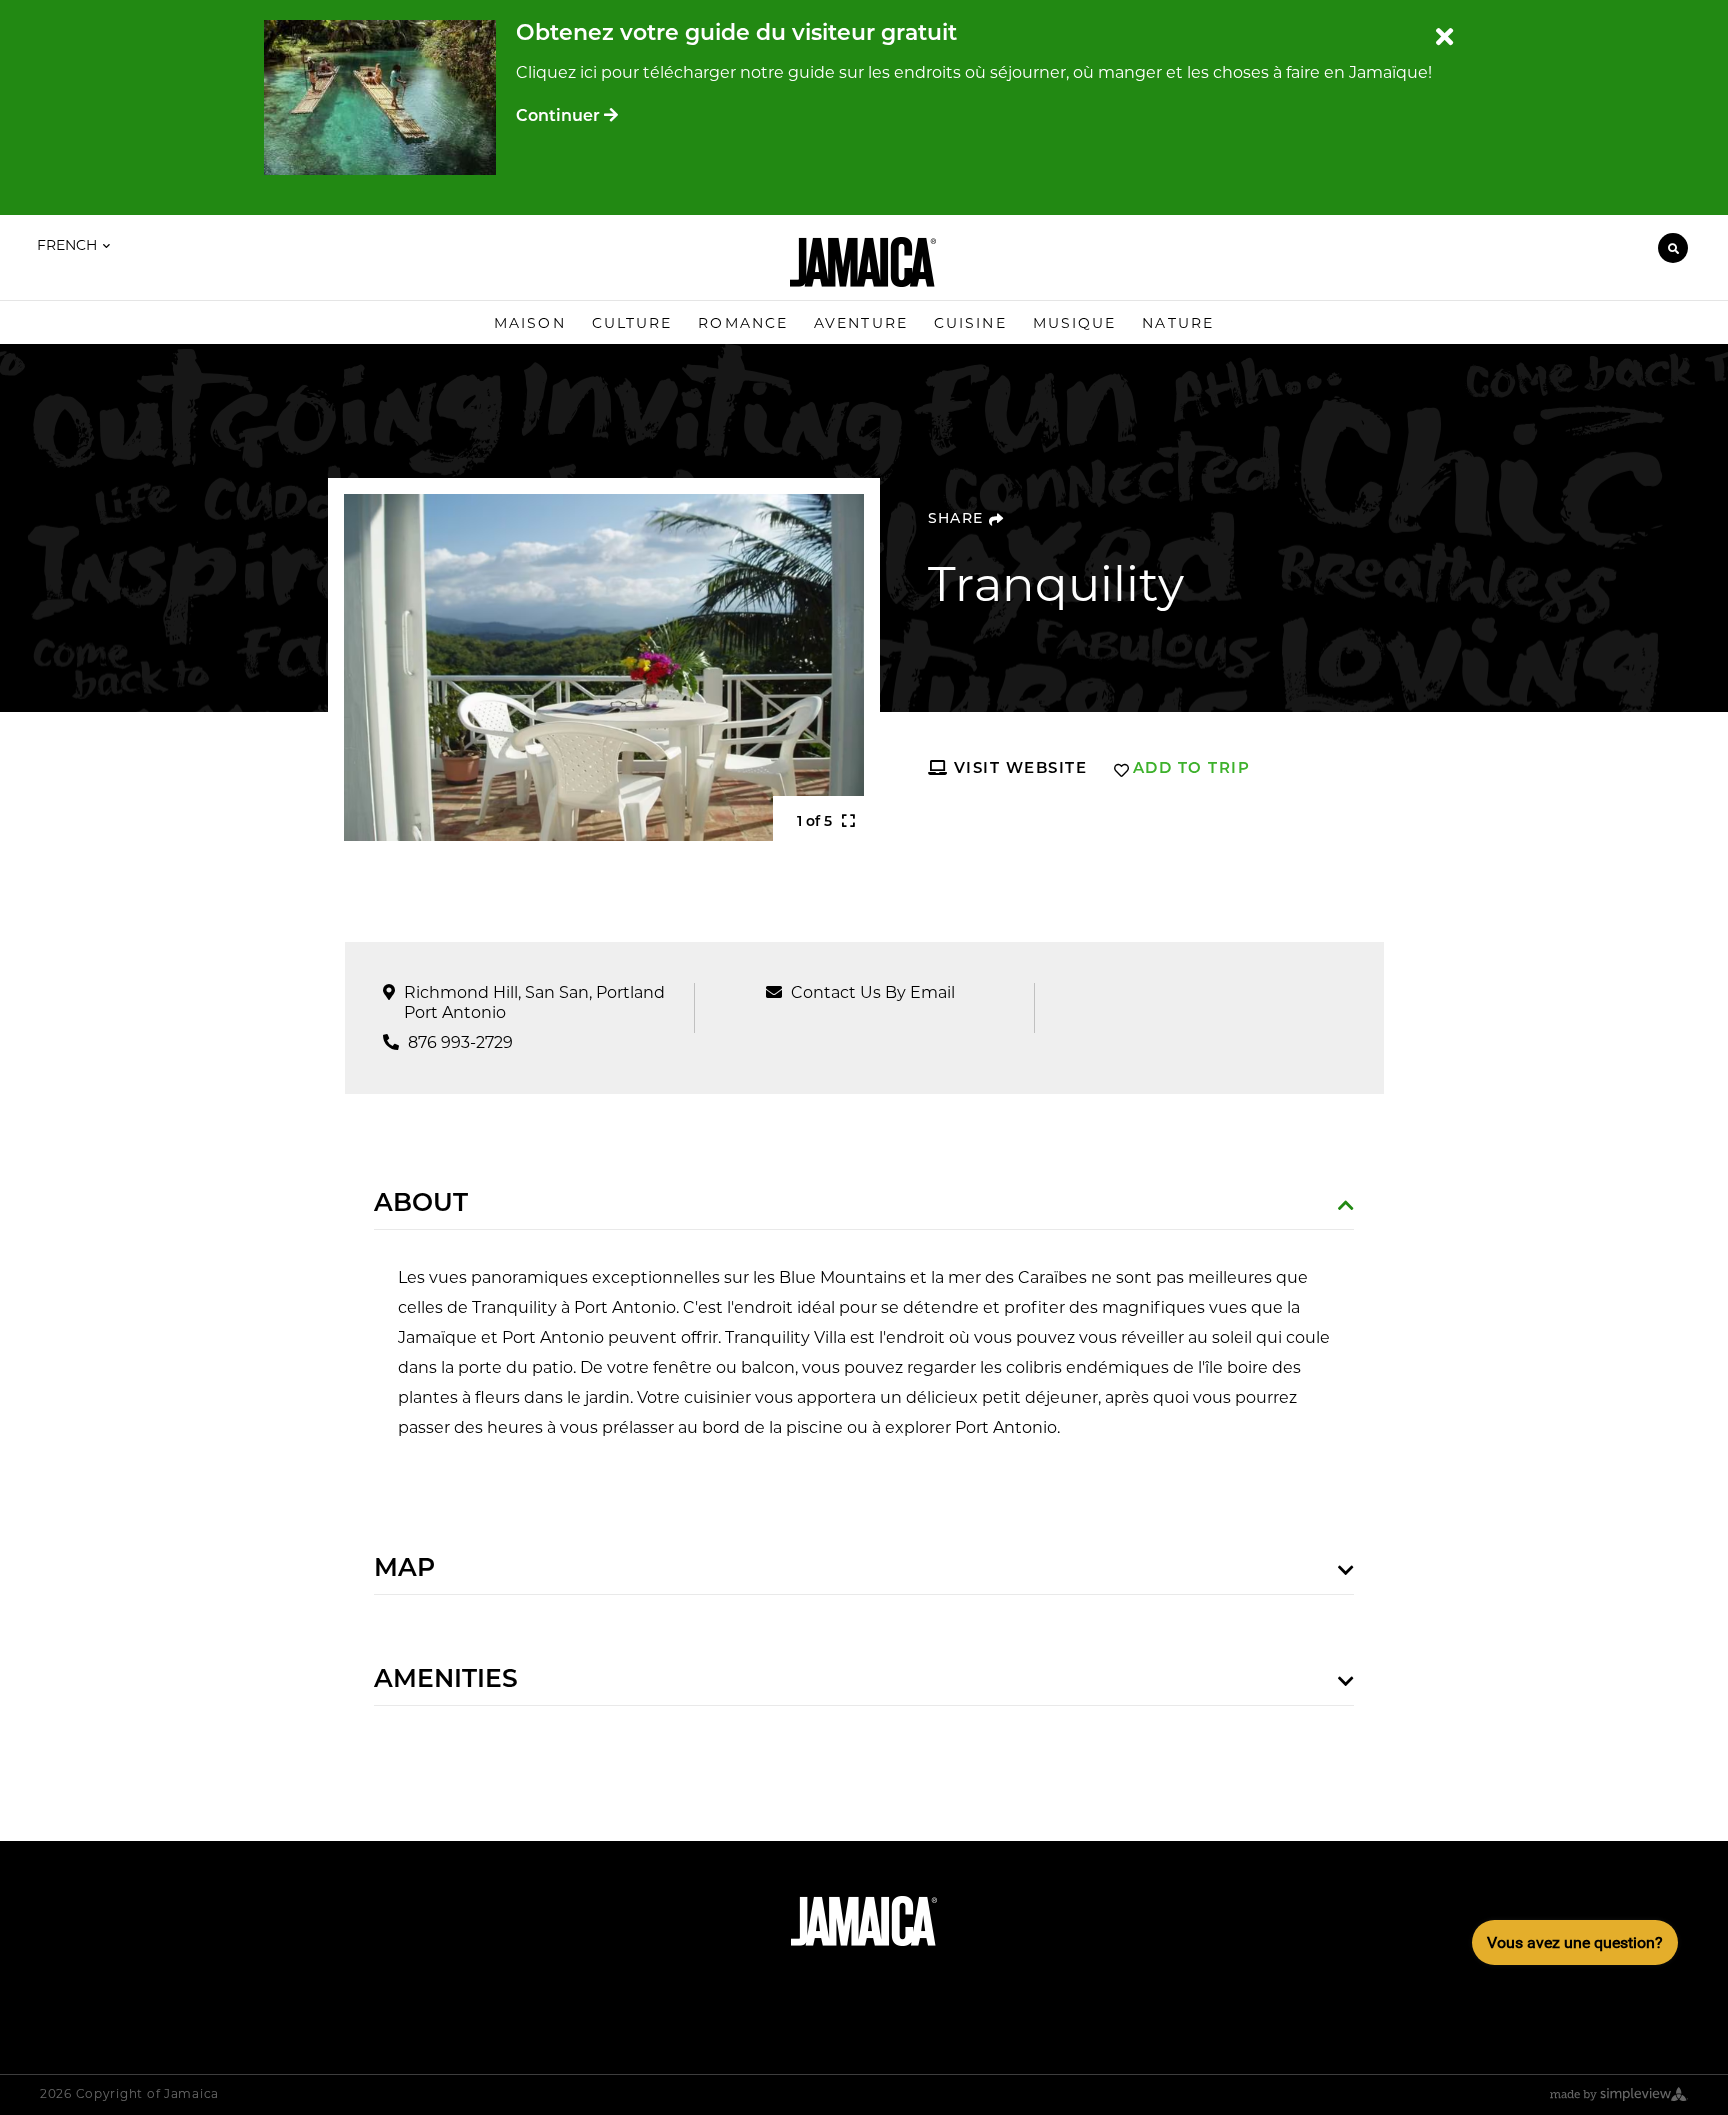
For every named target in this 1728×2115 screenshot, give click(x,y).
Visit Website (1017, 769)
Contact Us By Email (873, 992)
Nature (1178, 323)
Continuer (560, 117)
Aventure (861, 323)
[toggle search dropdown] (1673, 248)
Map (404, 1569)
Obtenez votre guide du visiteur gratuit (736, 34)
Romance (743, 323)
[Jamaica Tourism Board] (863, 262)
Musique (1075, 323)
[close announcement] (1444, 38)
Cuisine (970, 323)
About (421, 1204)
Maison (530, 323)
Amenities (446, 1680)
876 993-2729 (460, 1042)
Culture (632, 323)
